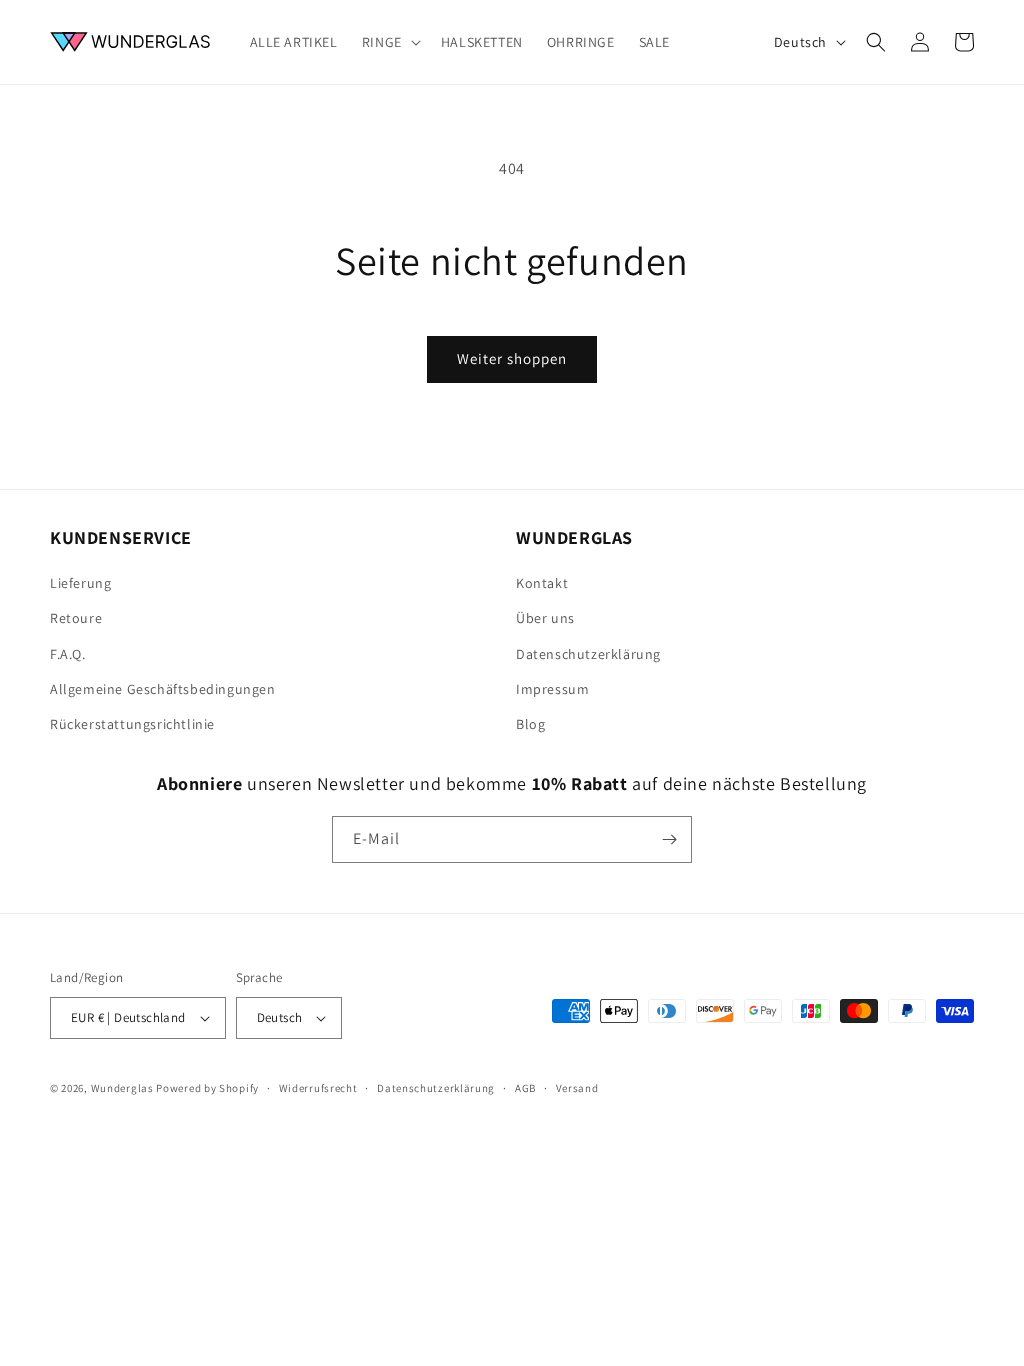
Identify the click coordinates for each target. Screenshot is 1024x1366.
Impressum (552, 689)
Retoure (76, 618)
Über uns (545, 618)
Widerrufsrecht (318, 1088)
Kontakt (542, 583)
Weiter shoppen (512, 358)
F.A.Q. (68, 654)
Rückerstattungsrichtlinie (132, 724)
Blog (530, 724)
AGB (525, 1088)
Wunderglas (122, 1088)
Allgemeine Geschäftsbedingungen (163, 689)
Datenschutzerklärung (588, 654)
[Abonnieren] (669, 839)
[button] (389, 42)
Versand (577, 1088)
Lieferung (80, 583)
